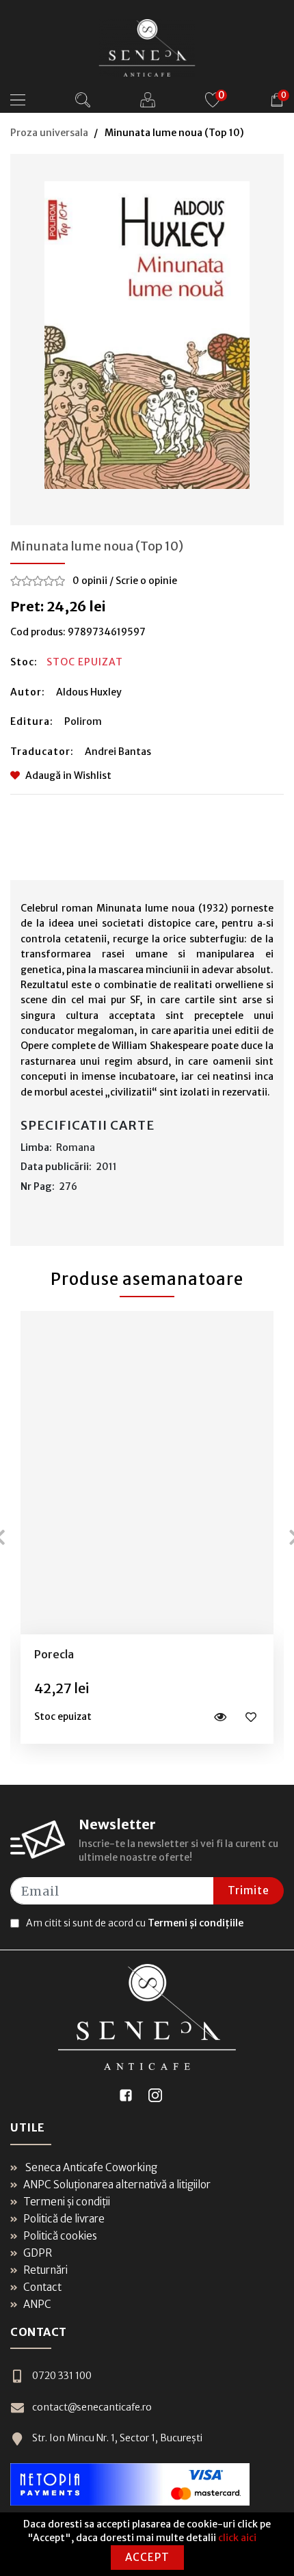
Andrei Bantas (118, 752)
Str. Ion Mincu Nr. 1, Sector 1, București (117, 2438)
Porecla (54, 1654)
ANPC (37, 2304)
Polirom (83, 721)
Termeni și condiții (67, 2202)
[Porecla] (147, 1472)
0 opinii (90, 581)
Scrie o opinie (146, 581)
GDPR (38, 2253)
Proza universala (49, 133)
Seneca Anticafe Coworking (90, 2167)
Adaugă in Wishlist (68, 775)
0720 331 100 (62, 2376)
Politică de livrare (64, 2219)
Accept (147, 2557)
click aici (237, 2538)
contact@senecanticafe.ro (92, 2407)
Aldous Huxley (89, 692)
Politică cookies (60, 2236)
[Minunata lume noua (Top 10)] (147, 335)
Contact (42, 2287)
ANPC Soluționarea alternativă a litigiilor (117, 2185)
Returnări (45, 2270)
